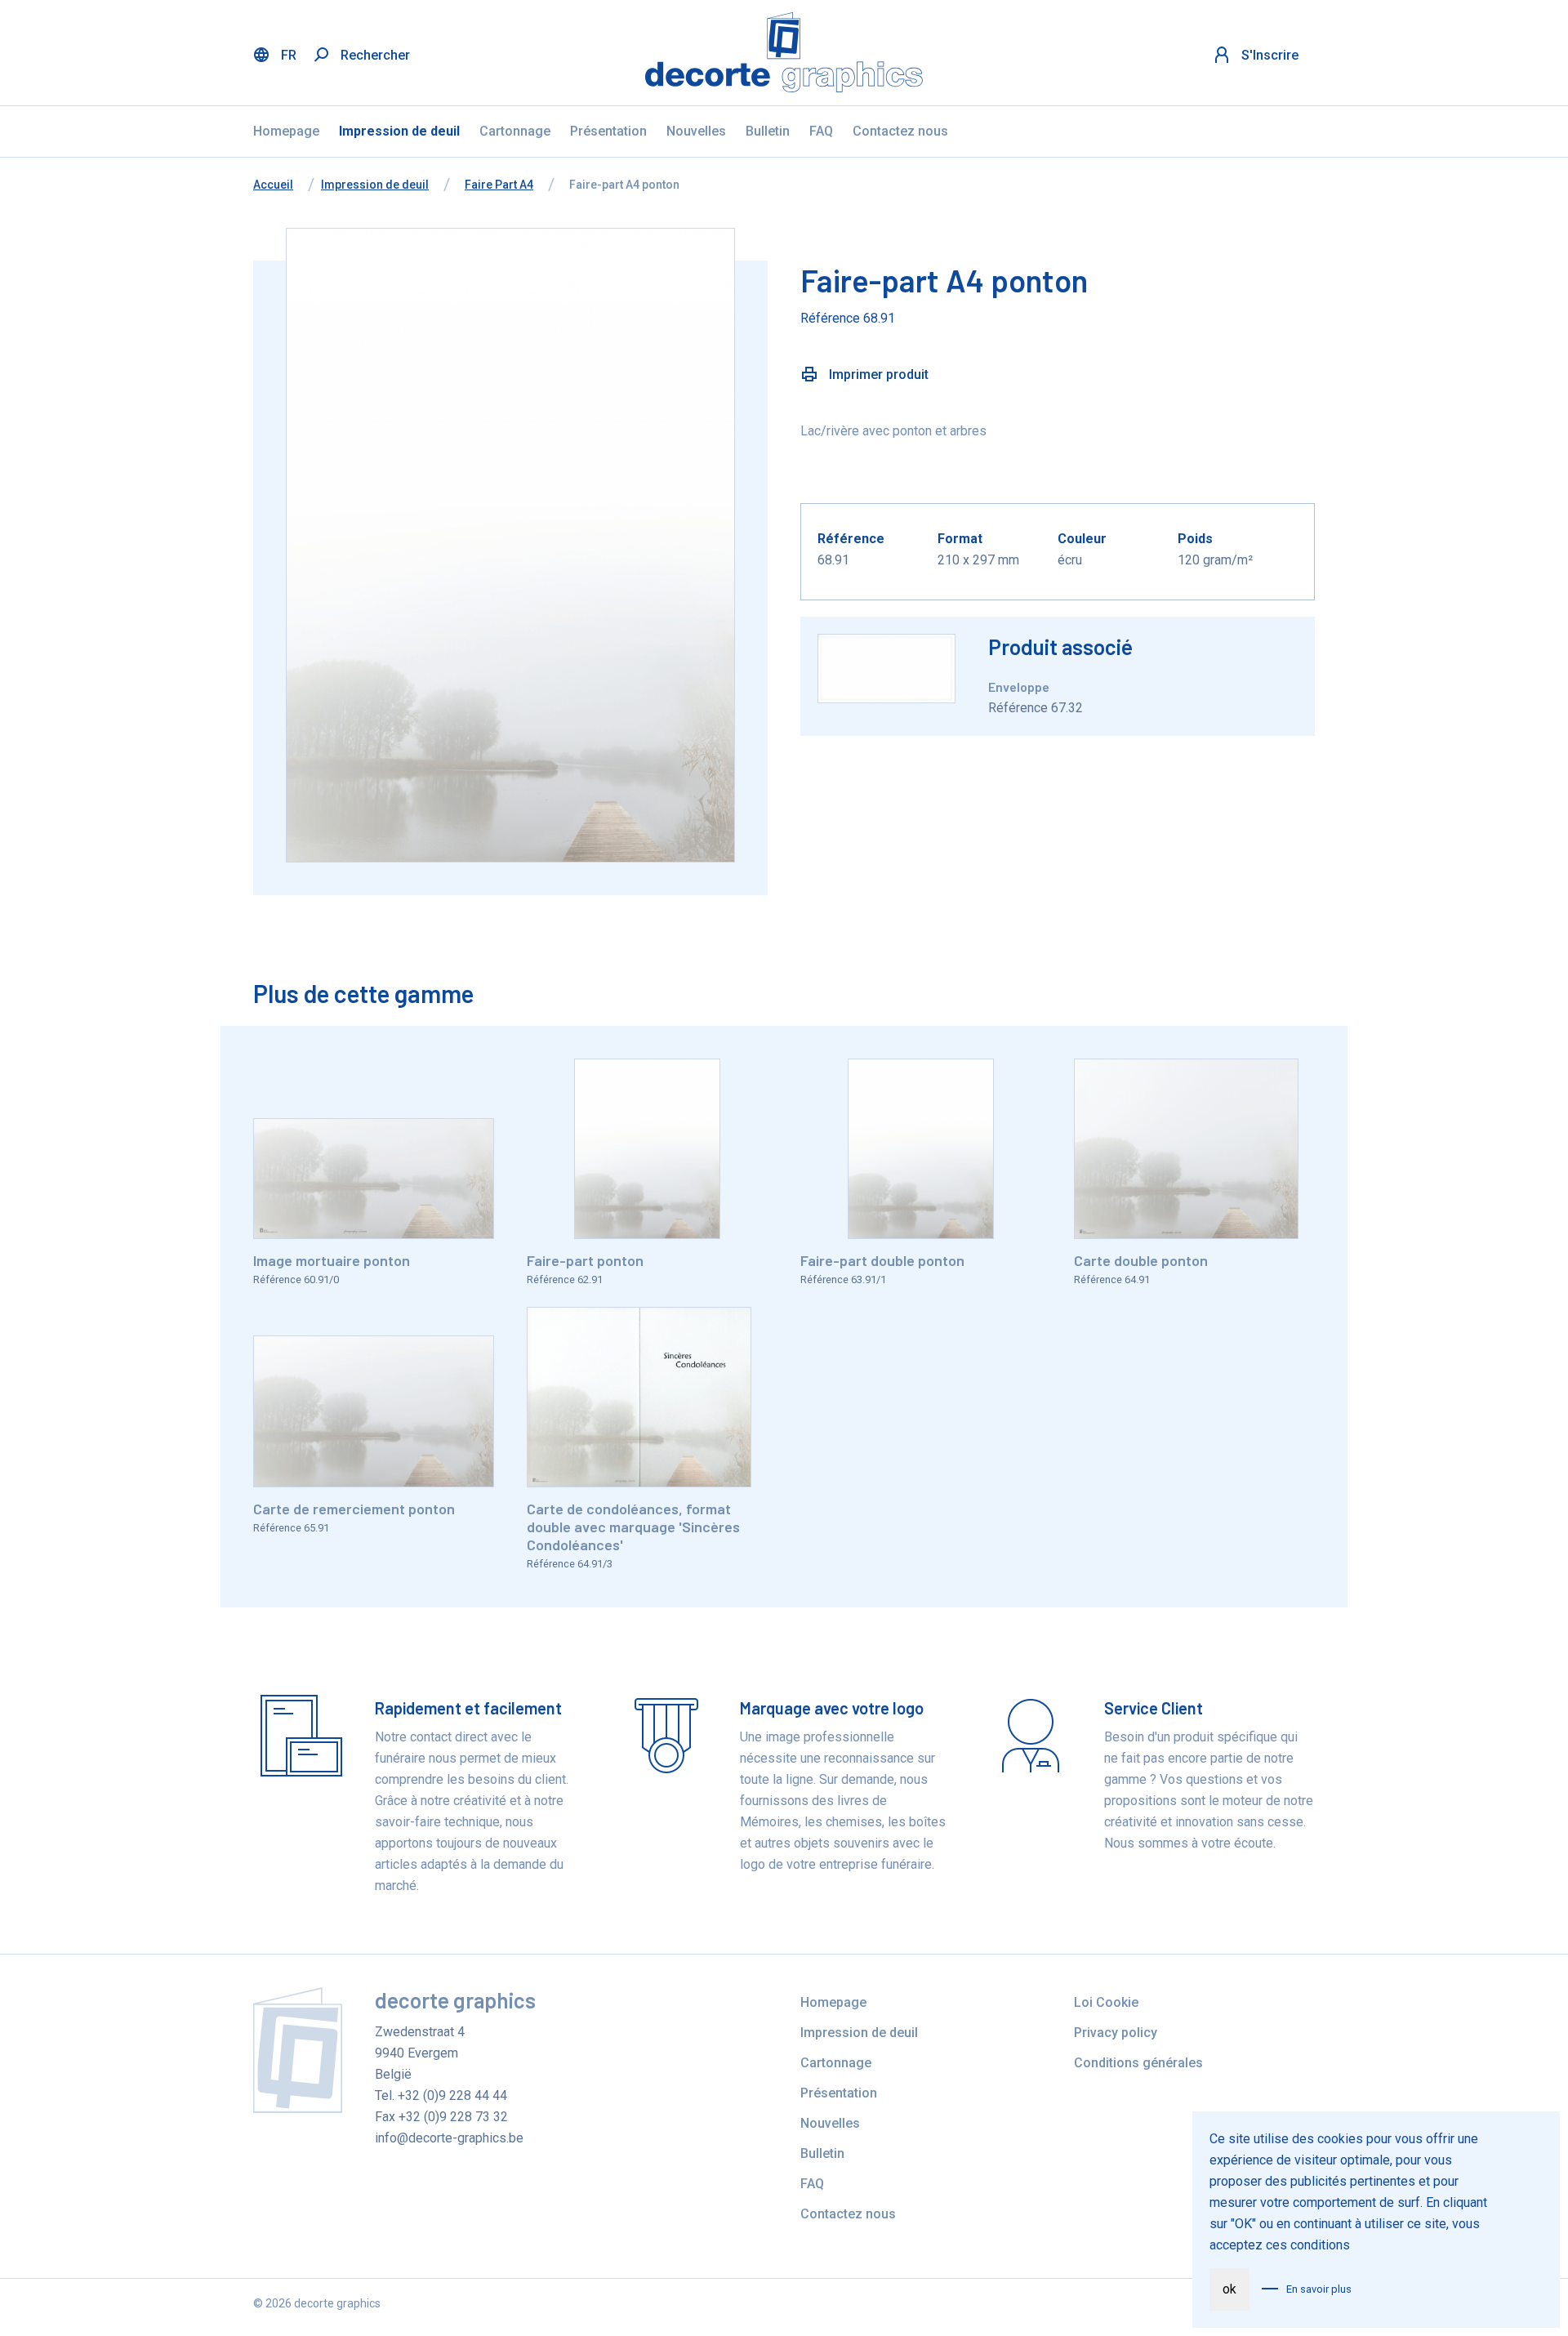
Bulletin (768, 131)
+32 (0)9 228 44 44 (452, 2095)
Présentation (608, 131)
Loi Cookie (1106, 2002)
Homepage (286, 131)
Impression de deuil (399, 131)
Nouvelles (696, 131)
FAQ (821, 131)
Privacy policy (1116, 2033)
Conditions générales (1138, 2063)
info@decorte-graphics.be (449, 2138)
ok (1229, 2289)
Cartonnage (515, 131)
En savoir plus (1319, 2289)
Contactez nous (900, 131)
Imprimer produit (877, 374)
